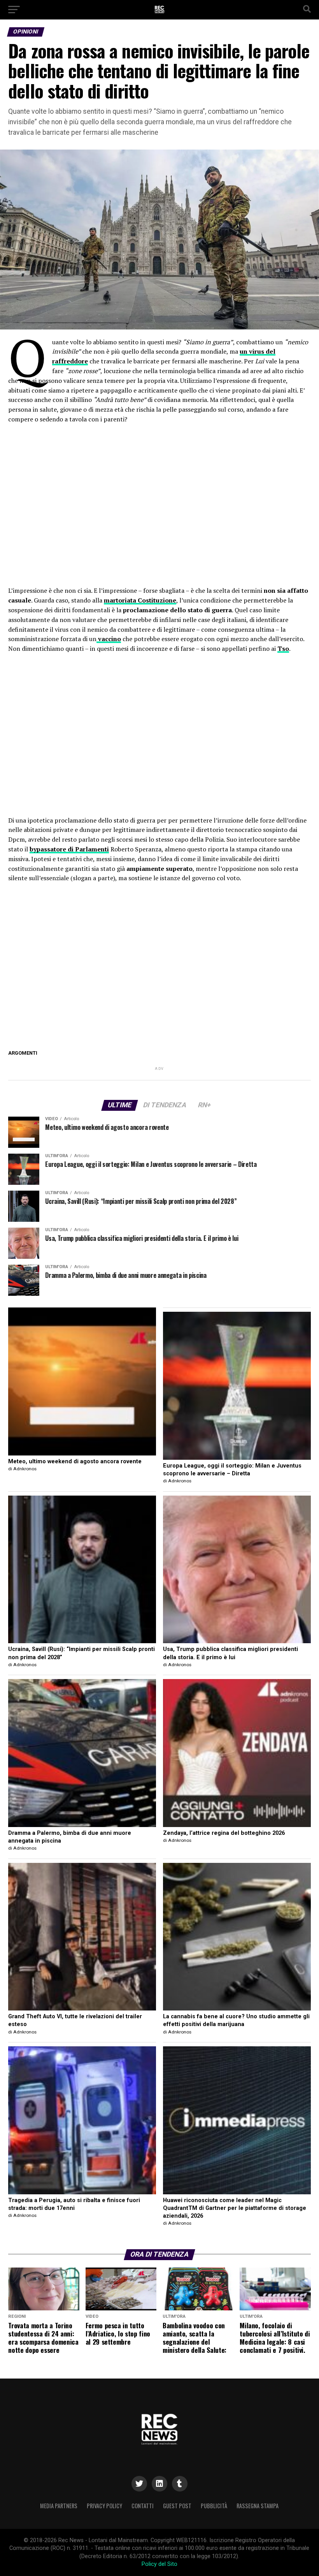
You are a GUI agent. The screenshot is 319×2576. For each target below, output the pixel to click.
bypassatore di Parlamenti (69, 849)
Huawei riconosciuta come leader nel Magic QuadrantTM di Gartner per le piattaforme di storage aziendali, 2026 (235, 2208)
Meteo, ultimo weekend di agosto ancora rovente (75, 1462)
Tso (283, 648)
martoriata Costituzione (140, 600)
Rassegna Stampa (258, 2506)
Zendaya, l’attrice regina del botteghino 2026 (224, 1833)
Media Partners (59, 2506)
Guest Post (177, 2506)
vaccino (109, 639)
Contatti (143, 2506)
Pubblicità (214, 2506)
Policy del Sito (159, 2564)
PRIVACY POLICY (104, 2506)
